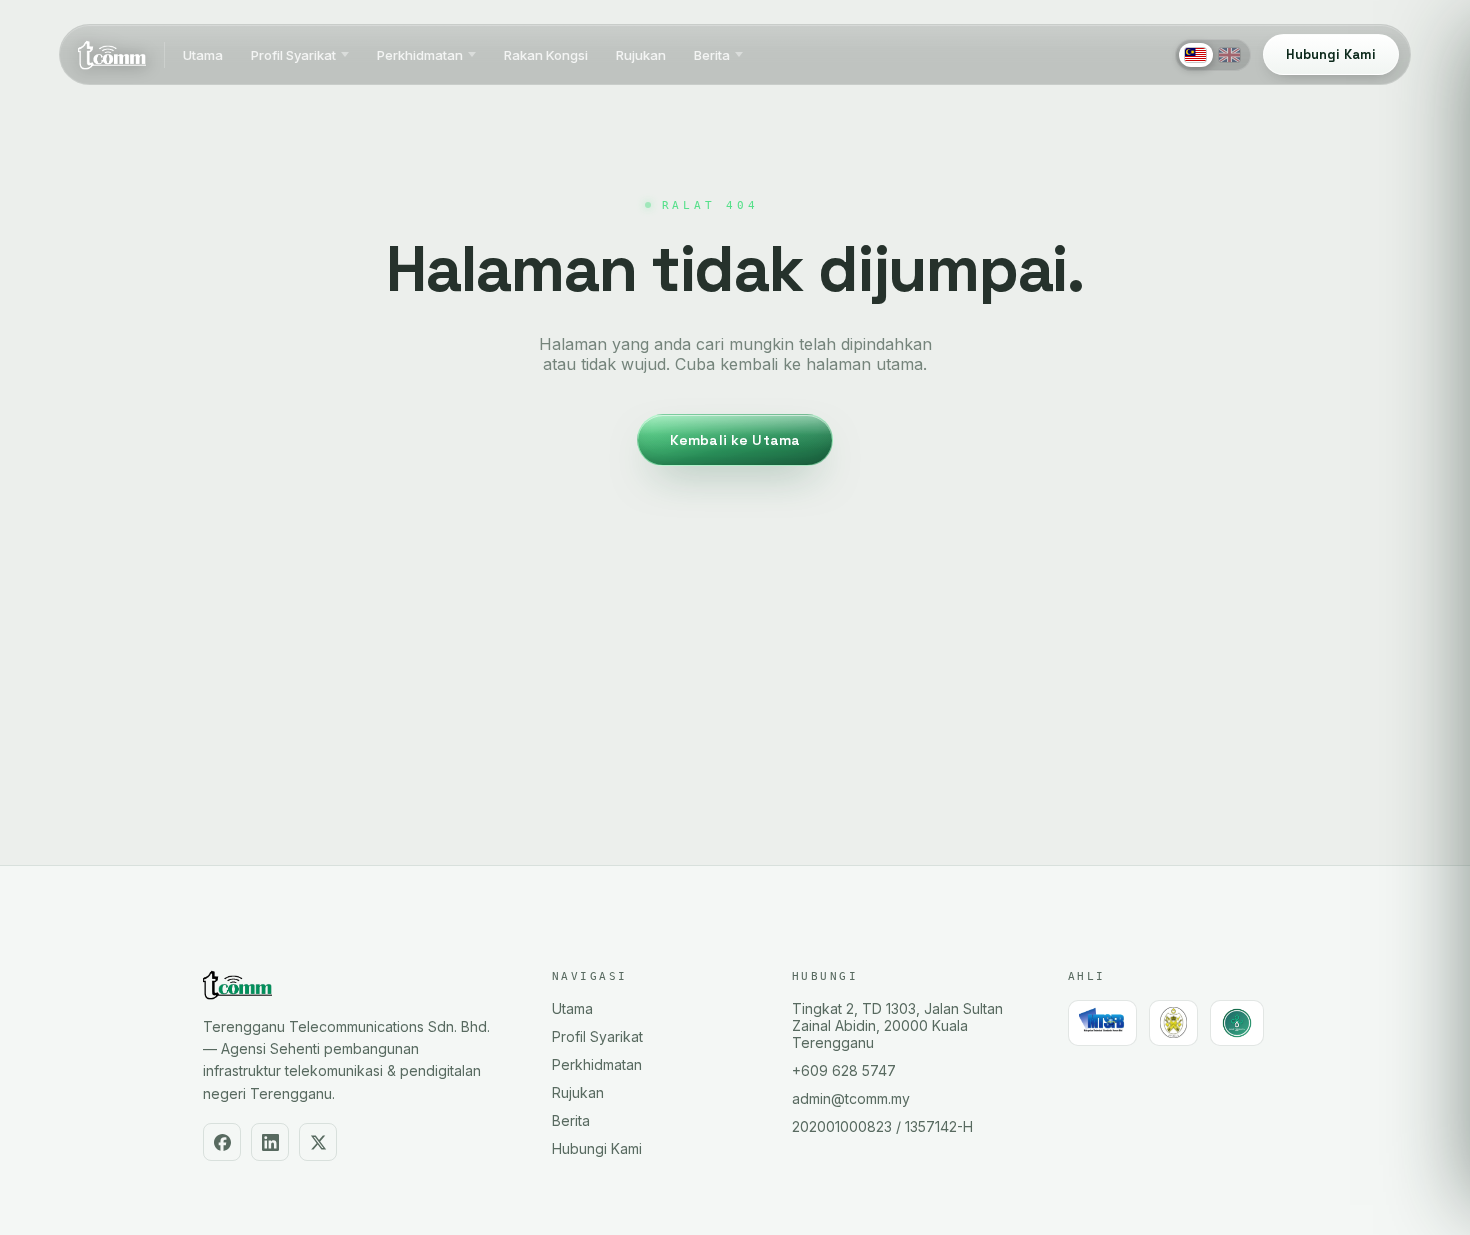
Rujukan (641, 55)
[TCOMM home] (112, 55)
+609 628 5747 (844, 1070)
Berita (712, 55)
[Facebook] (222, 1142)
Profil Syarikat (293, 55)
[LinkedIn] (270, 1142)
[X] (318, 1142)
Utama (203, 55)
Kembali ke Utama (735, 440)
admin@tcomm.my (851, 1098)
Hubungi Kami (597, 1148)
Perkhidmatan (420, 55)
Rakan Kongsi (546, 55)
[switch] (1213, 55)
